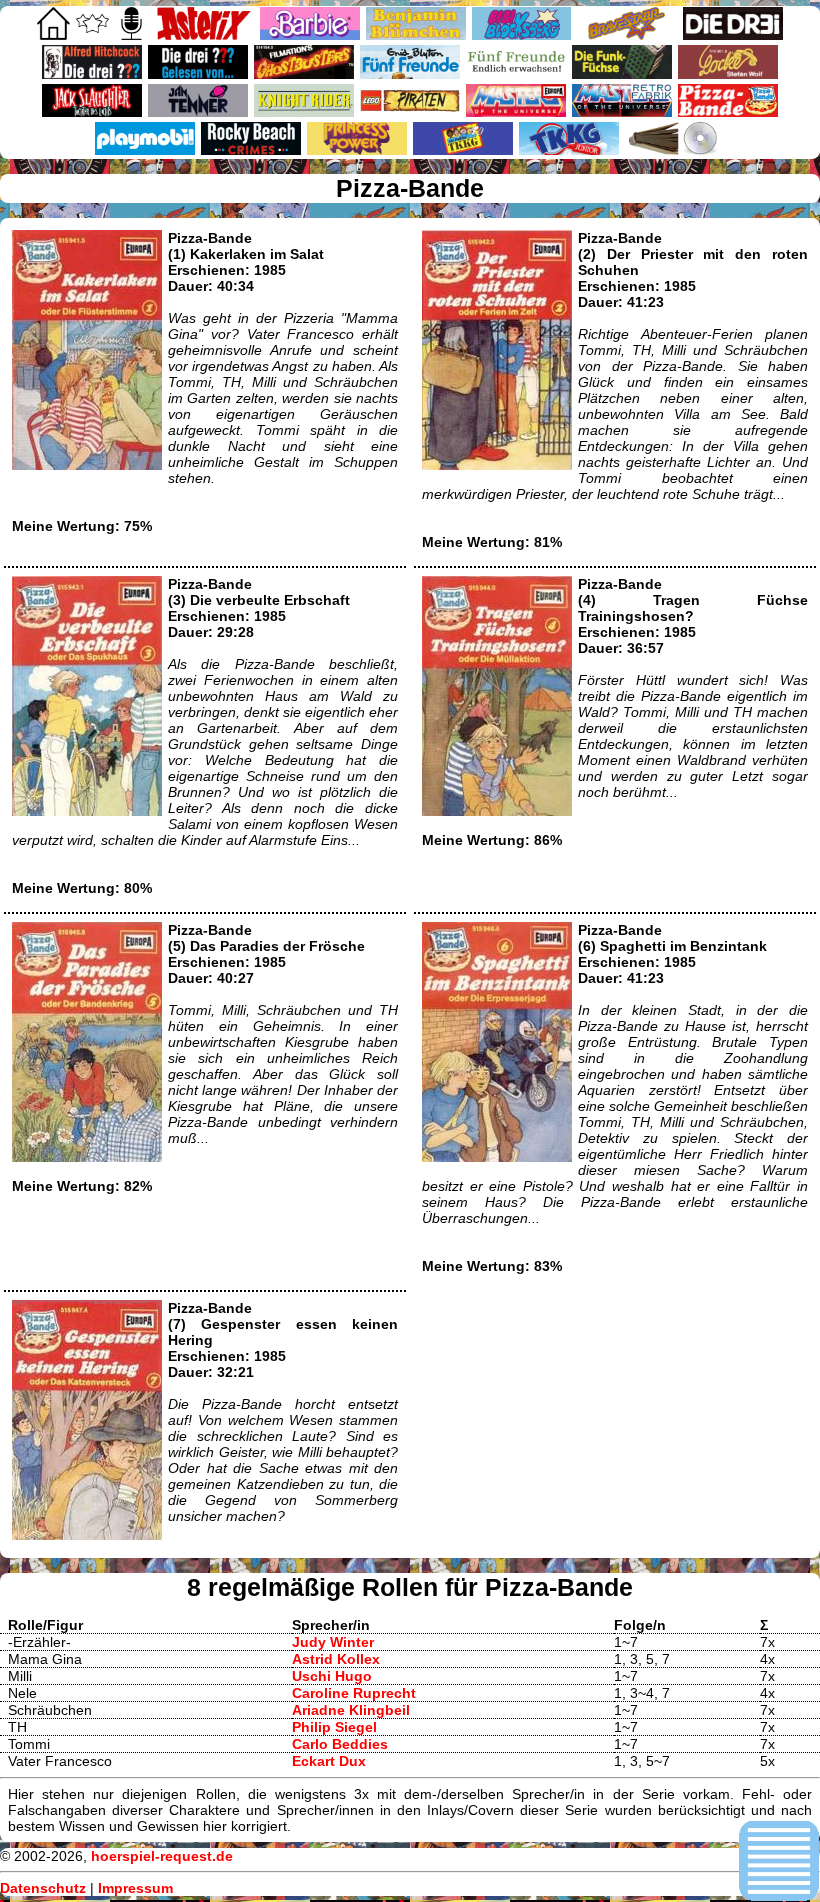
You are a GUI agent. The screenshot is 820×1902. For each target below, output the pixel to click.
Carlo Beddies (340, 1744)
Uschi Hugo (332, 1676)
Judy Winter (333, 1642)
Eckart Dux (329, 1761)
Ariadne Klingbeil (351, 1710)
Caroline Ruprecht (354, 1693)
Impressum (135, 1888)
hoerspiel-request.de (162, 1856)
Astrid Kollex (336, 1659)
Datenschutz (43, 1888)
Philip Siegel (334, 1727)
